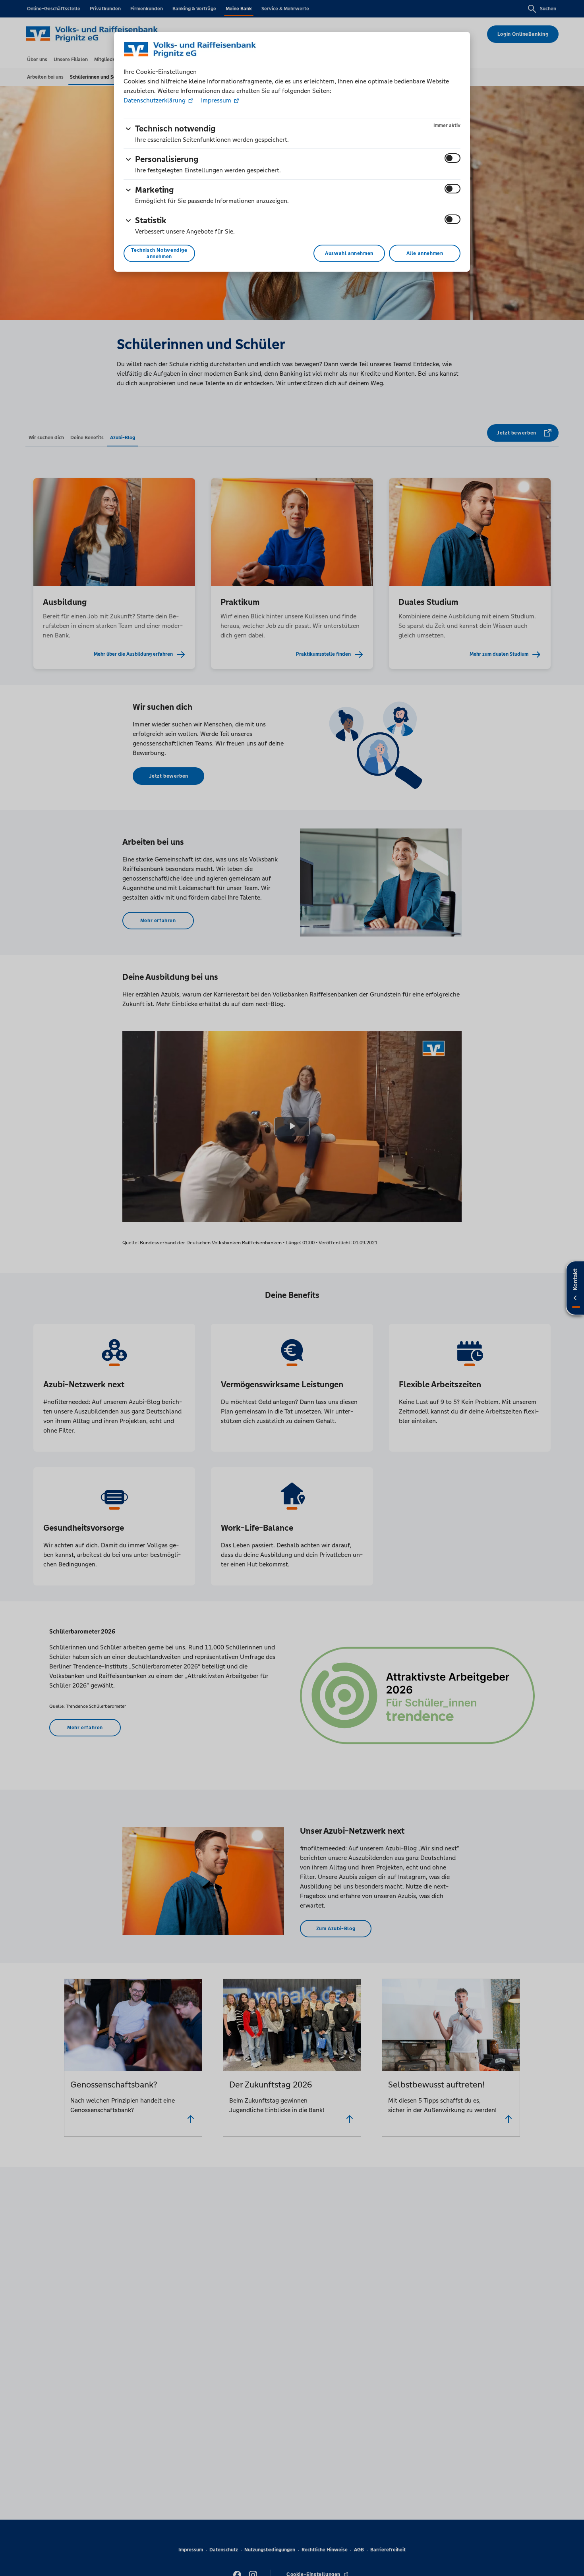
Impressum (216, 100)
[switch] (453, 158)
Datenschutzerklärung (155, 100)
